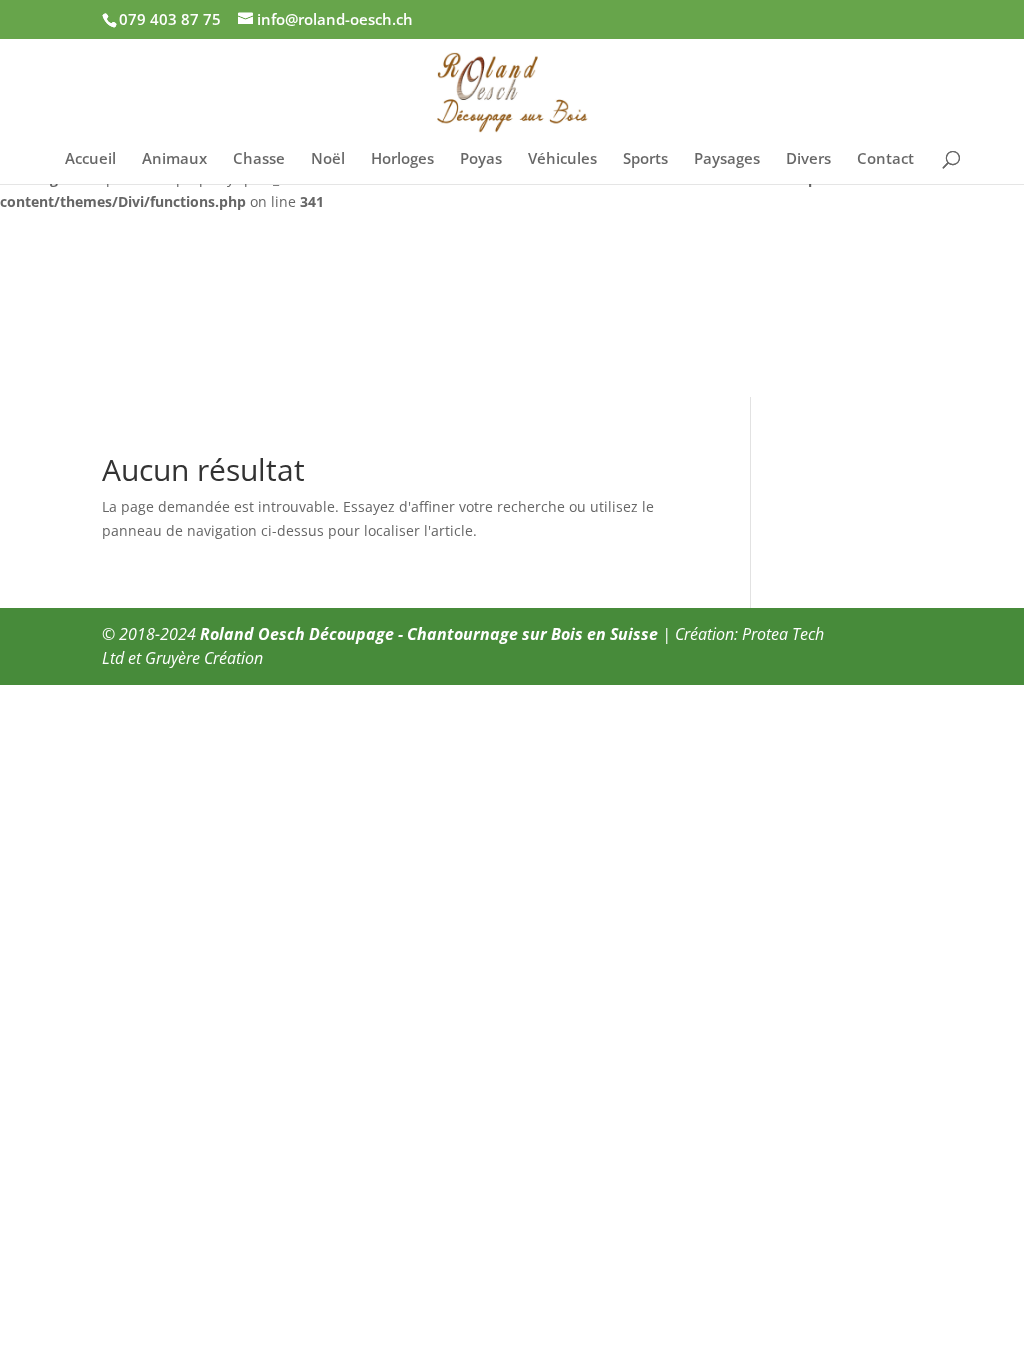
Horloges (402, 159)
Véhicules (562, 159)
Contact (885, 159)
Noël (328, 159)
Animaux (174, 159)
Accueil (90, 159)
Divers (808, 159)
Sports (645, 159)
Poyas (481, 159)
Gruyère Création (204, 658)
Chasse (259, 159)
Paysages (727, 159)
